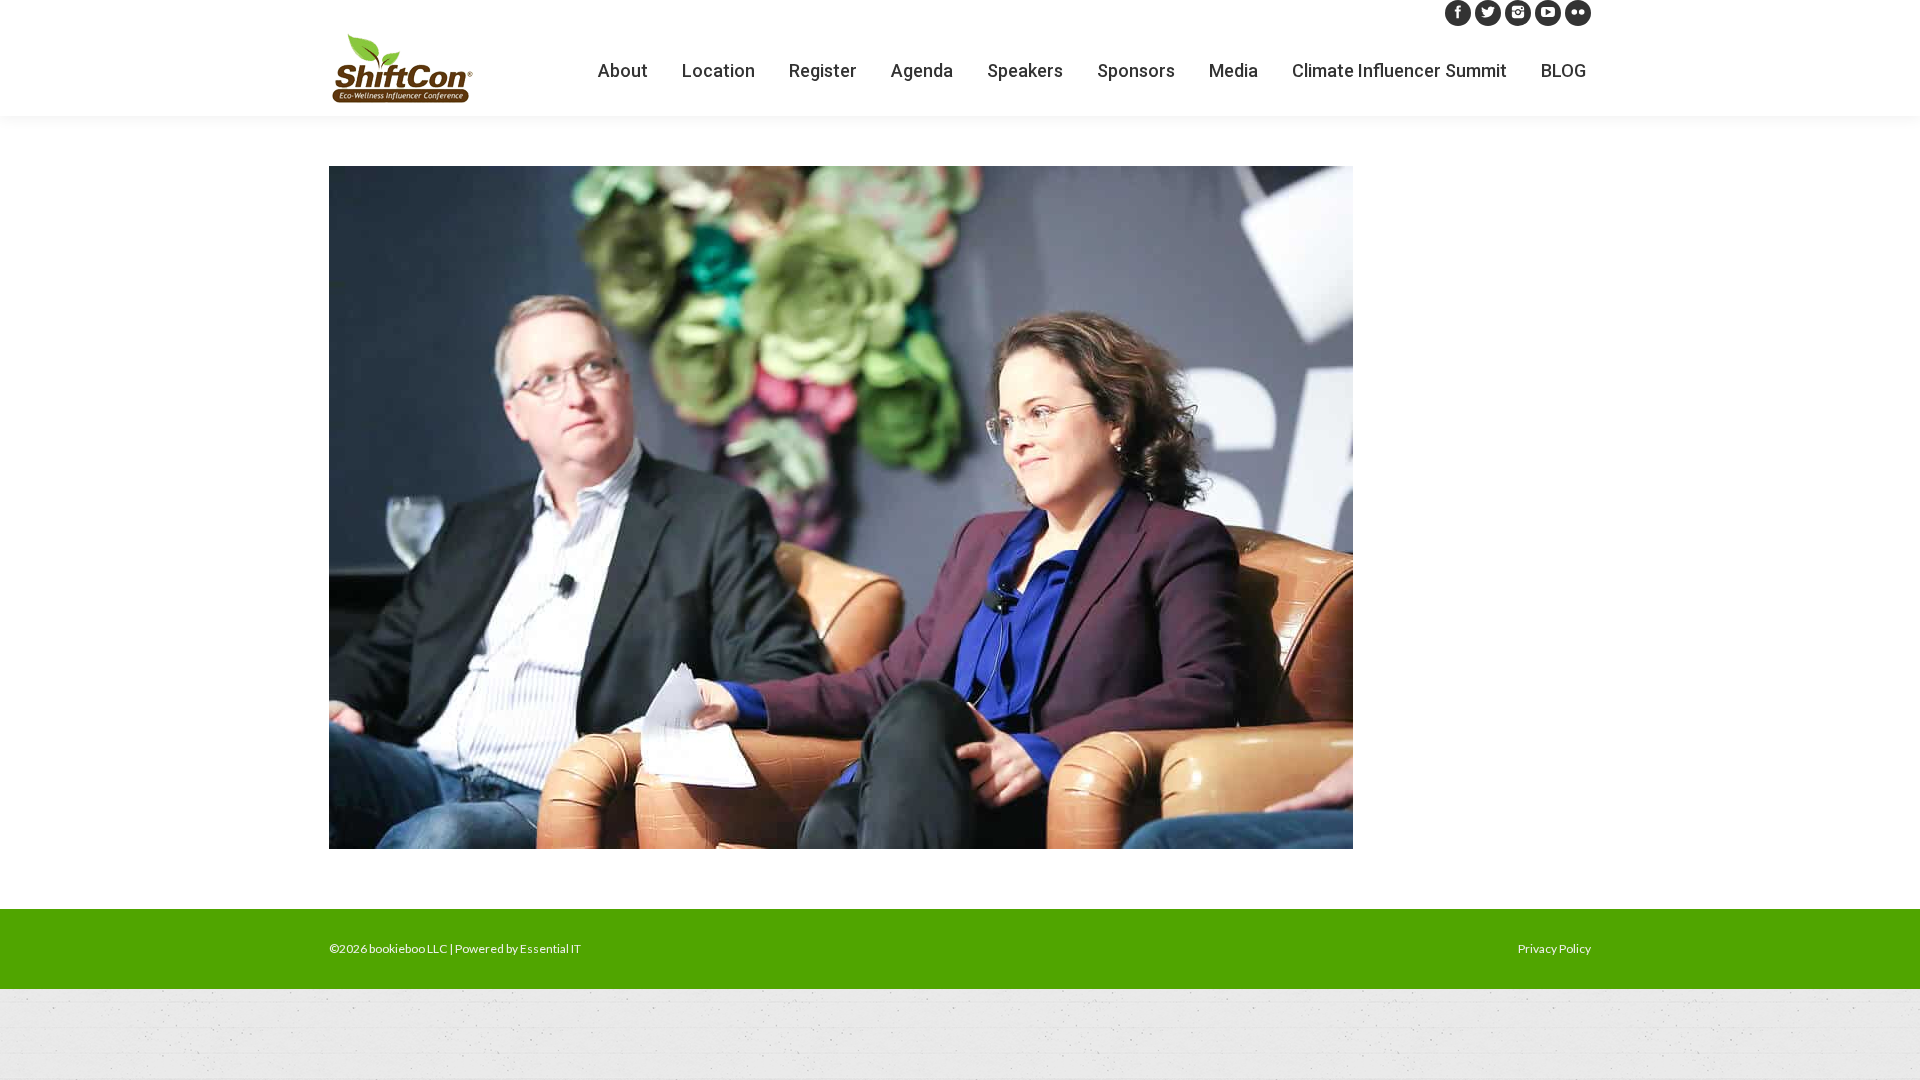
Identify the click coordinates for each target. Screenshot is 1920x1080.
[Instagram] (1518, 13)
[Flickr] (1578, 13)
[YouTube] (1548, 13)
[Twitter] (1488, 13)
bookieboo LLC (408, 948)
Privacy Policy (1554, 948)
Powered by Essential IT (518, 948)
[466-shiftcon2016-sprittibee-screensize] (960, 507)
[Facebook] (1458, 13)
